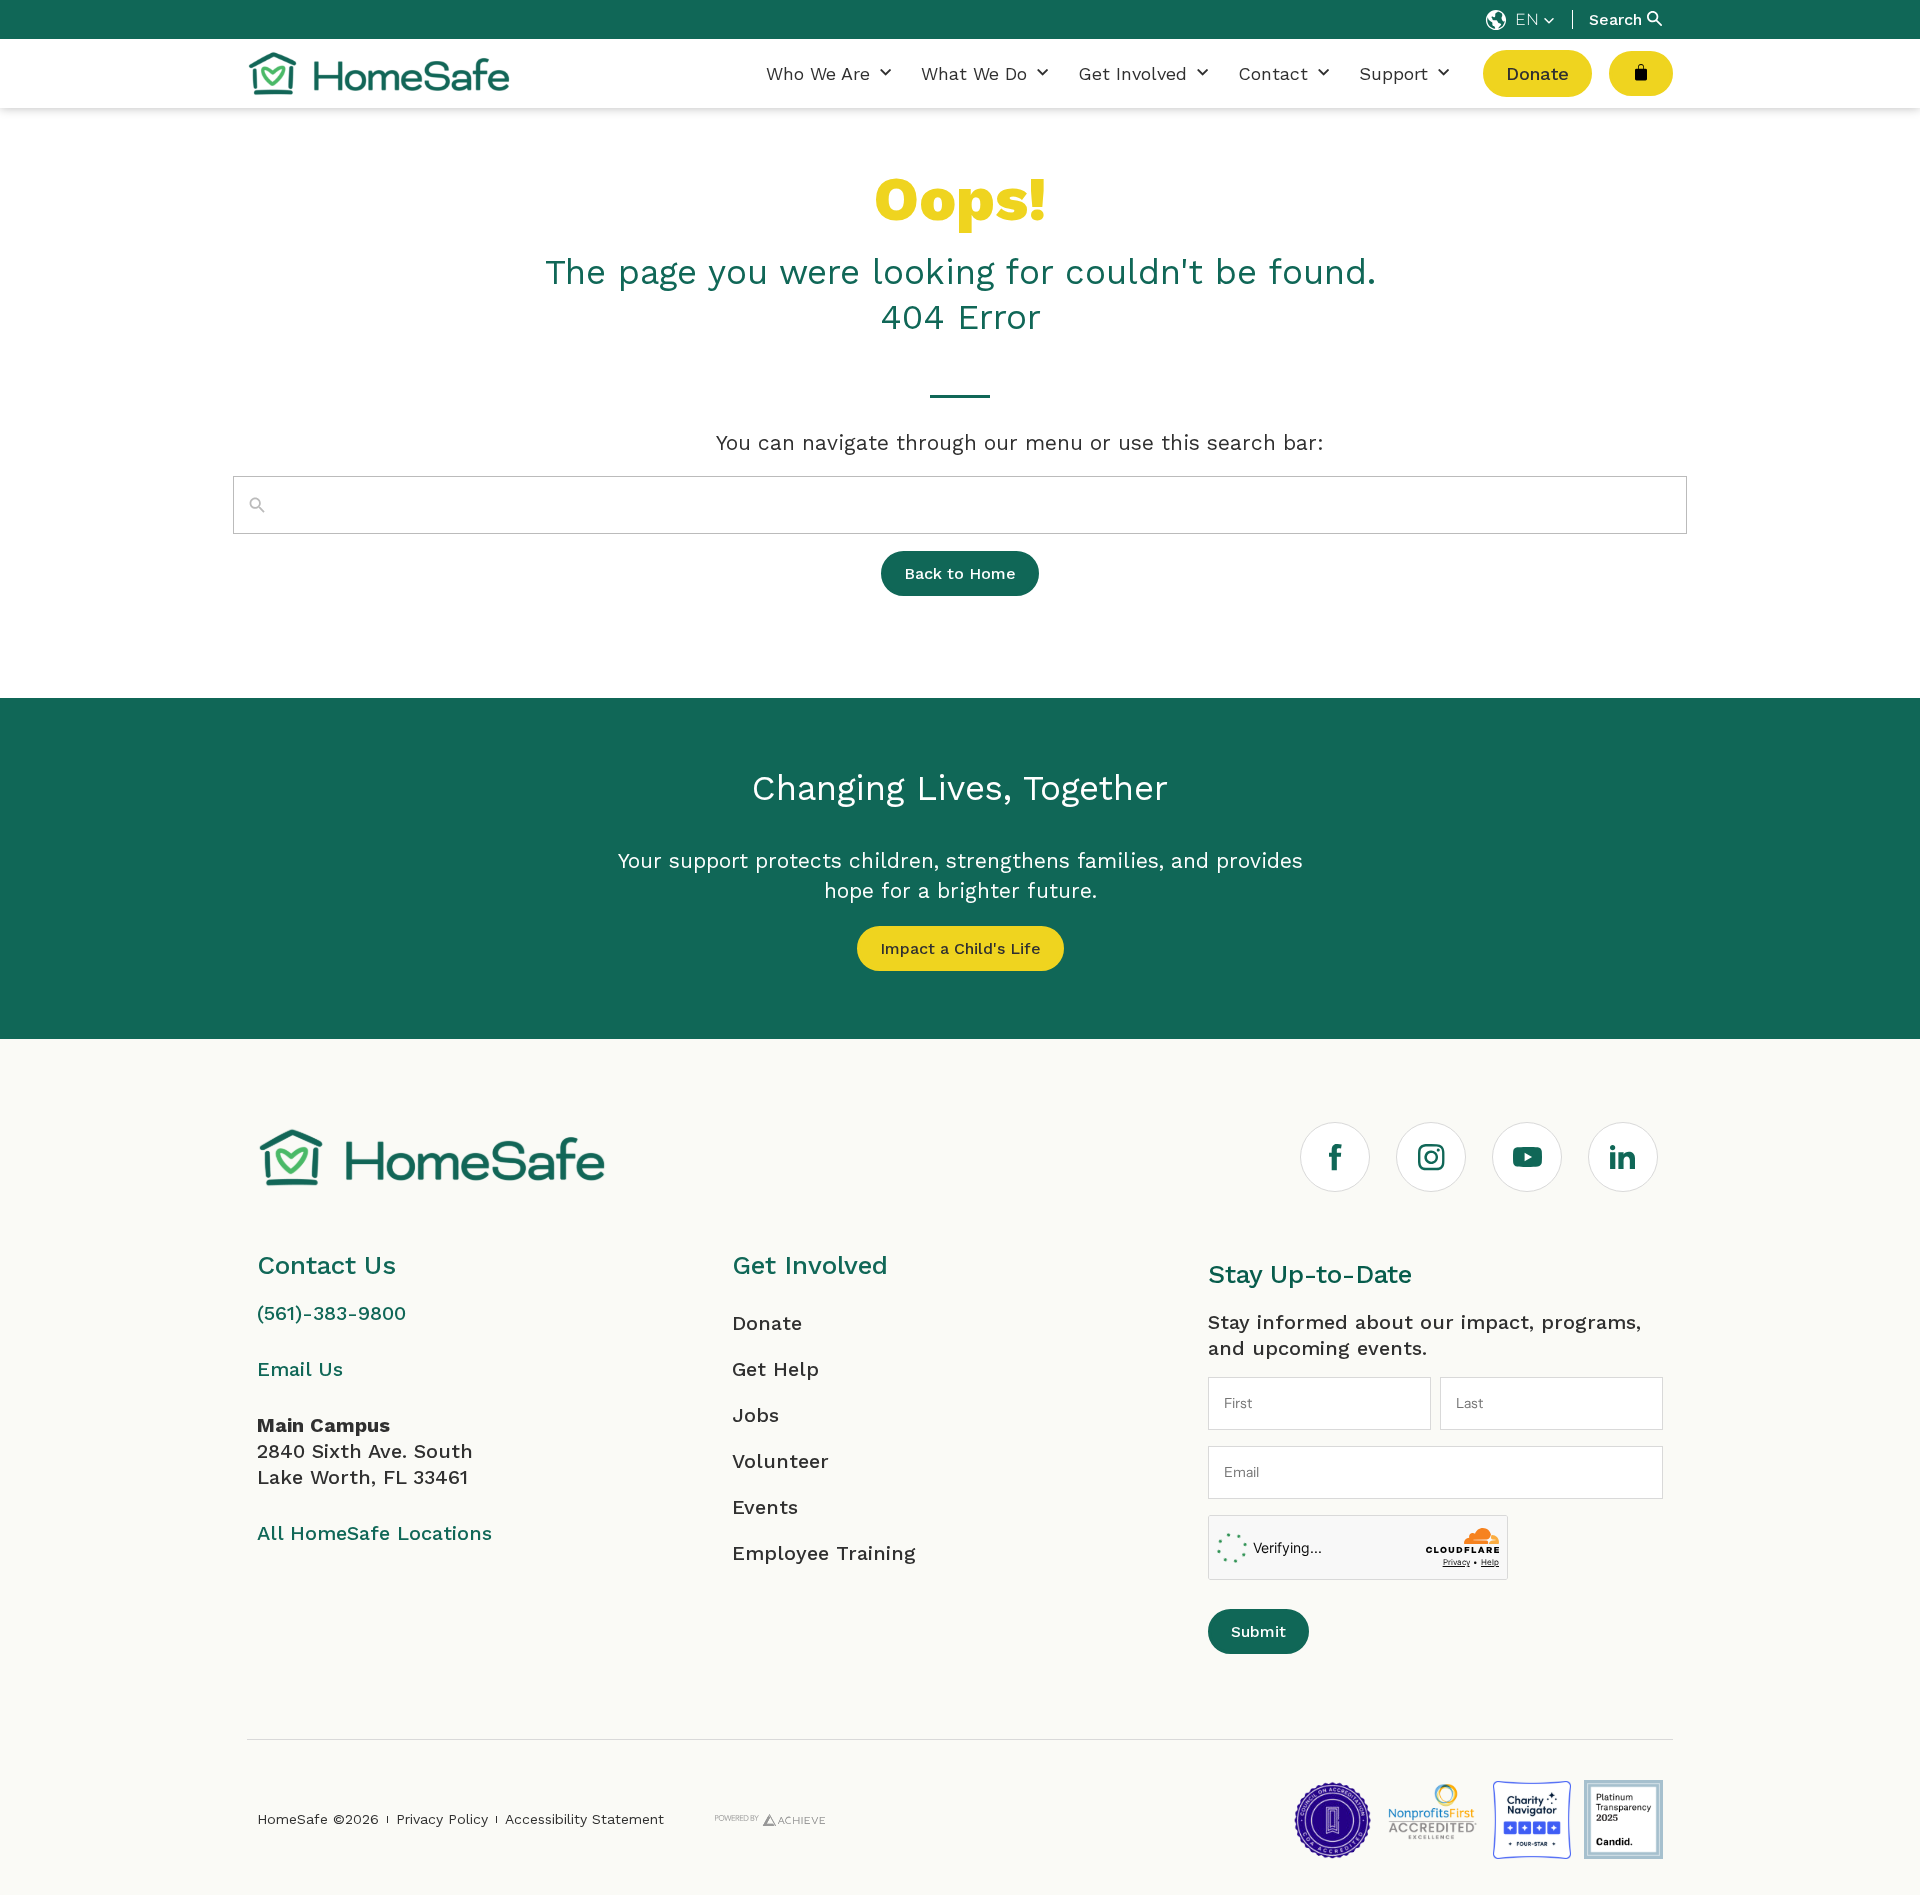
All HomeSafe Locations (374, 1533)
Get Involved (1132, 73)
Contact (1273, 73)
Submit (1258, 1631)
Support (1393, 73)
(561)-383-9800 (331, 1313)
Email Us (300, 1369)
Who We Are (818, 73)
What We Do (974, 73)
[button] (1520, 20)
